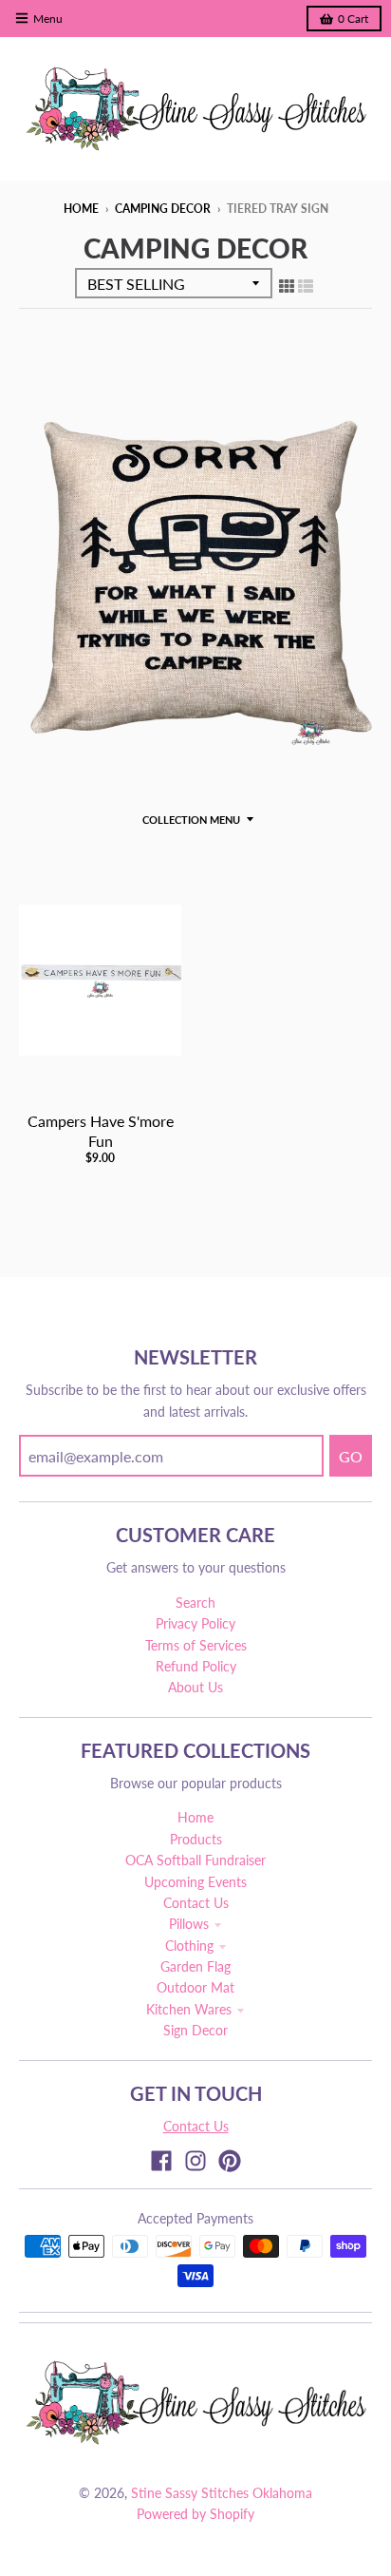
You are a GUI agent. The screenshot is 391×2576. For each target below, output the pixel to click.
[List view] (306, 285)
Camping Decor (163, 209)
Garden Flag (195, 1966)
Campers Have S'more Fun (101, 1131)
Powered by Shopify (195, 2514)
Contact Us (196, 1903)
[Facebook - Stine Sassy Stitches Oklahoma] (161, 2161)
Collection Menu (191, 820)
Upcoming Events (195, 1882)
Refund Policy (196, 1666)
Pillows (189, 1924)
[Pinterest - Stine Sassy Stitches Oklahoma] (230, 2161)
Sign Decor (195, 2030)
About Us (195, 1687)
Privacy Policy (195, 1623)
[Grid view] (287, 285)
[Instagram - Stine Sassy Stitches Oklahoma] (195, 2161)
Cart (353, 19)
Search (195, 1603)
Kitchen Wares (189, 2009)
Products (196, 1839)
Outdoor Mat (195, 1987)
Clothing (189, 1946)
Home (81, 209)
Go (351, 1456)
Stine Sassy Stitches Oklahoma (222, 2493)
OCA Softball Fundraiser (195, 1860)
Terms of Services (196, 1645)
